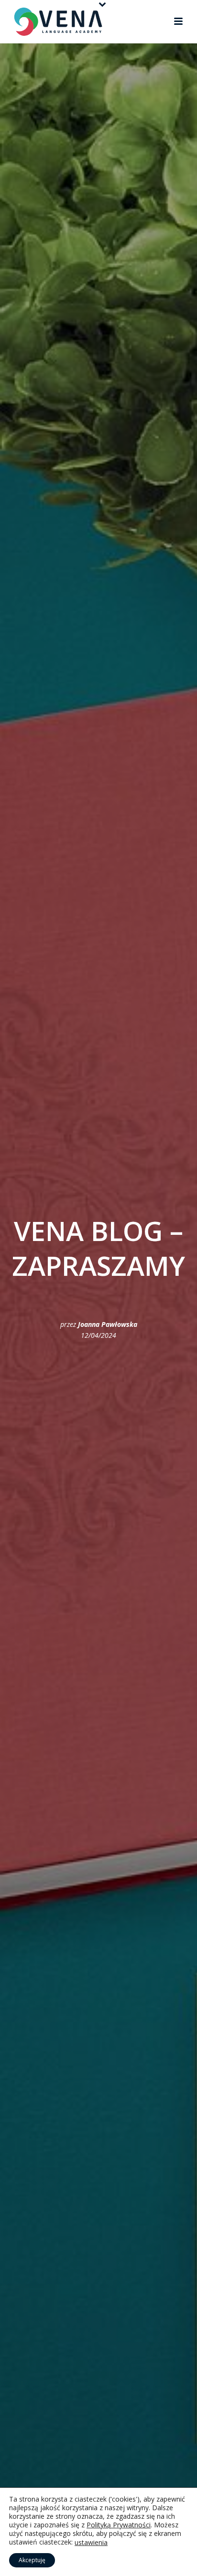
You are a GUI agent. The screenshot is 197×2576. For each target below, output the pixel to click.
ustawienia (91, 2543)
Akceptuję (32, 2560)
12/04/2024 (98, 1335)
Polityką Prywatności (119, 2525)
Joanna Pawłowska (108, 1324)
